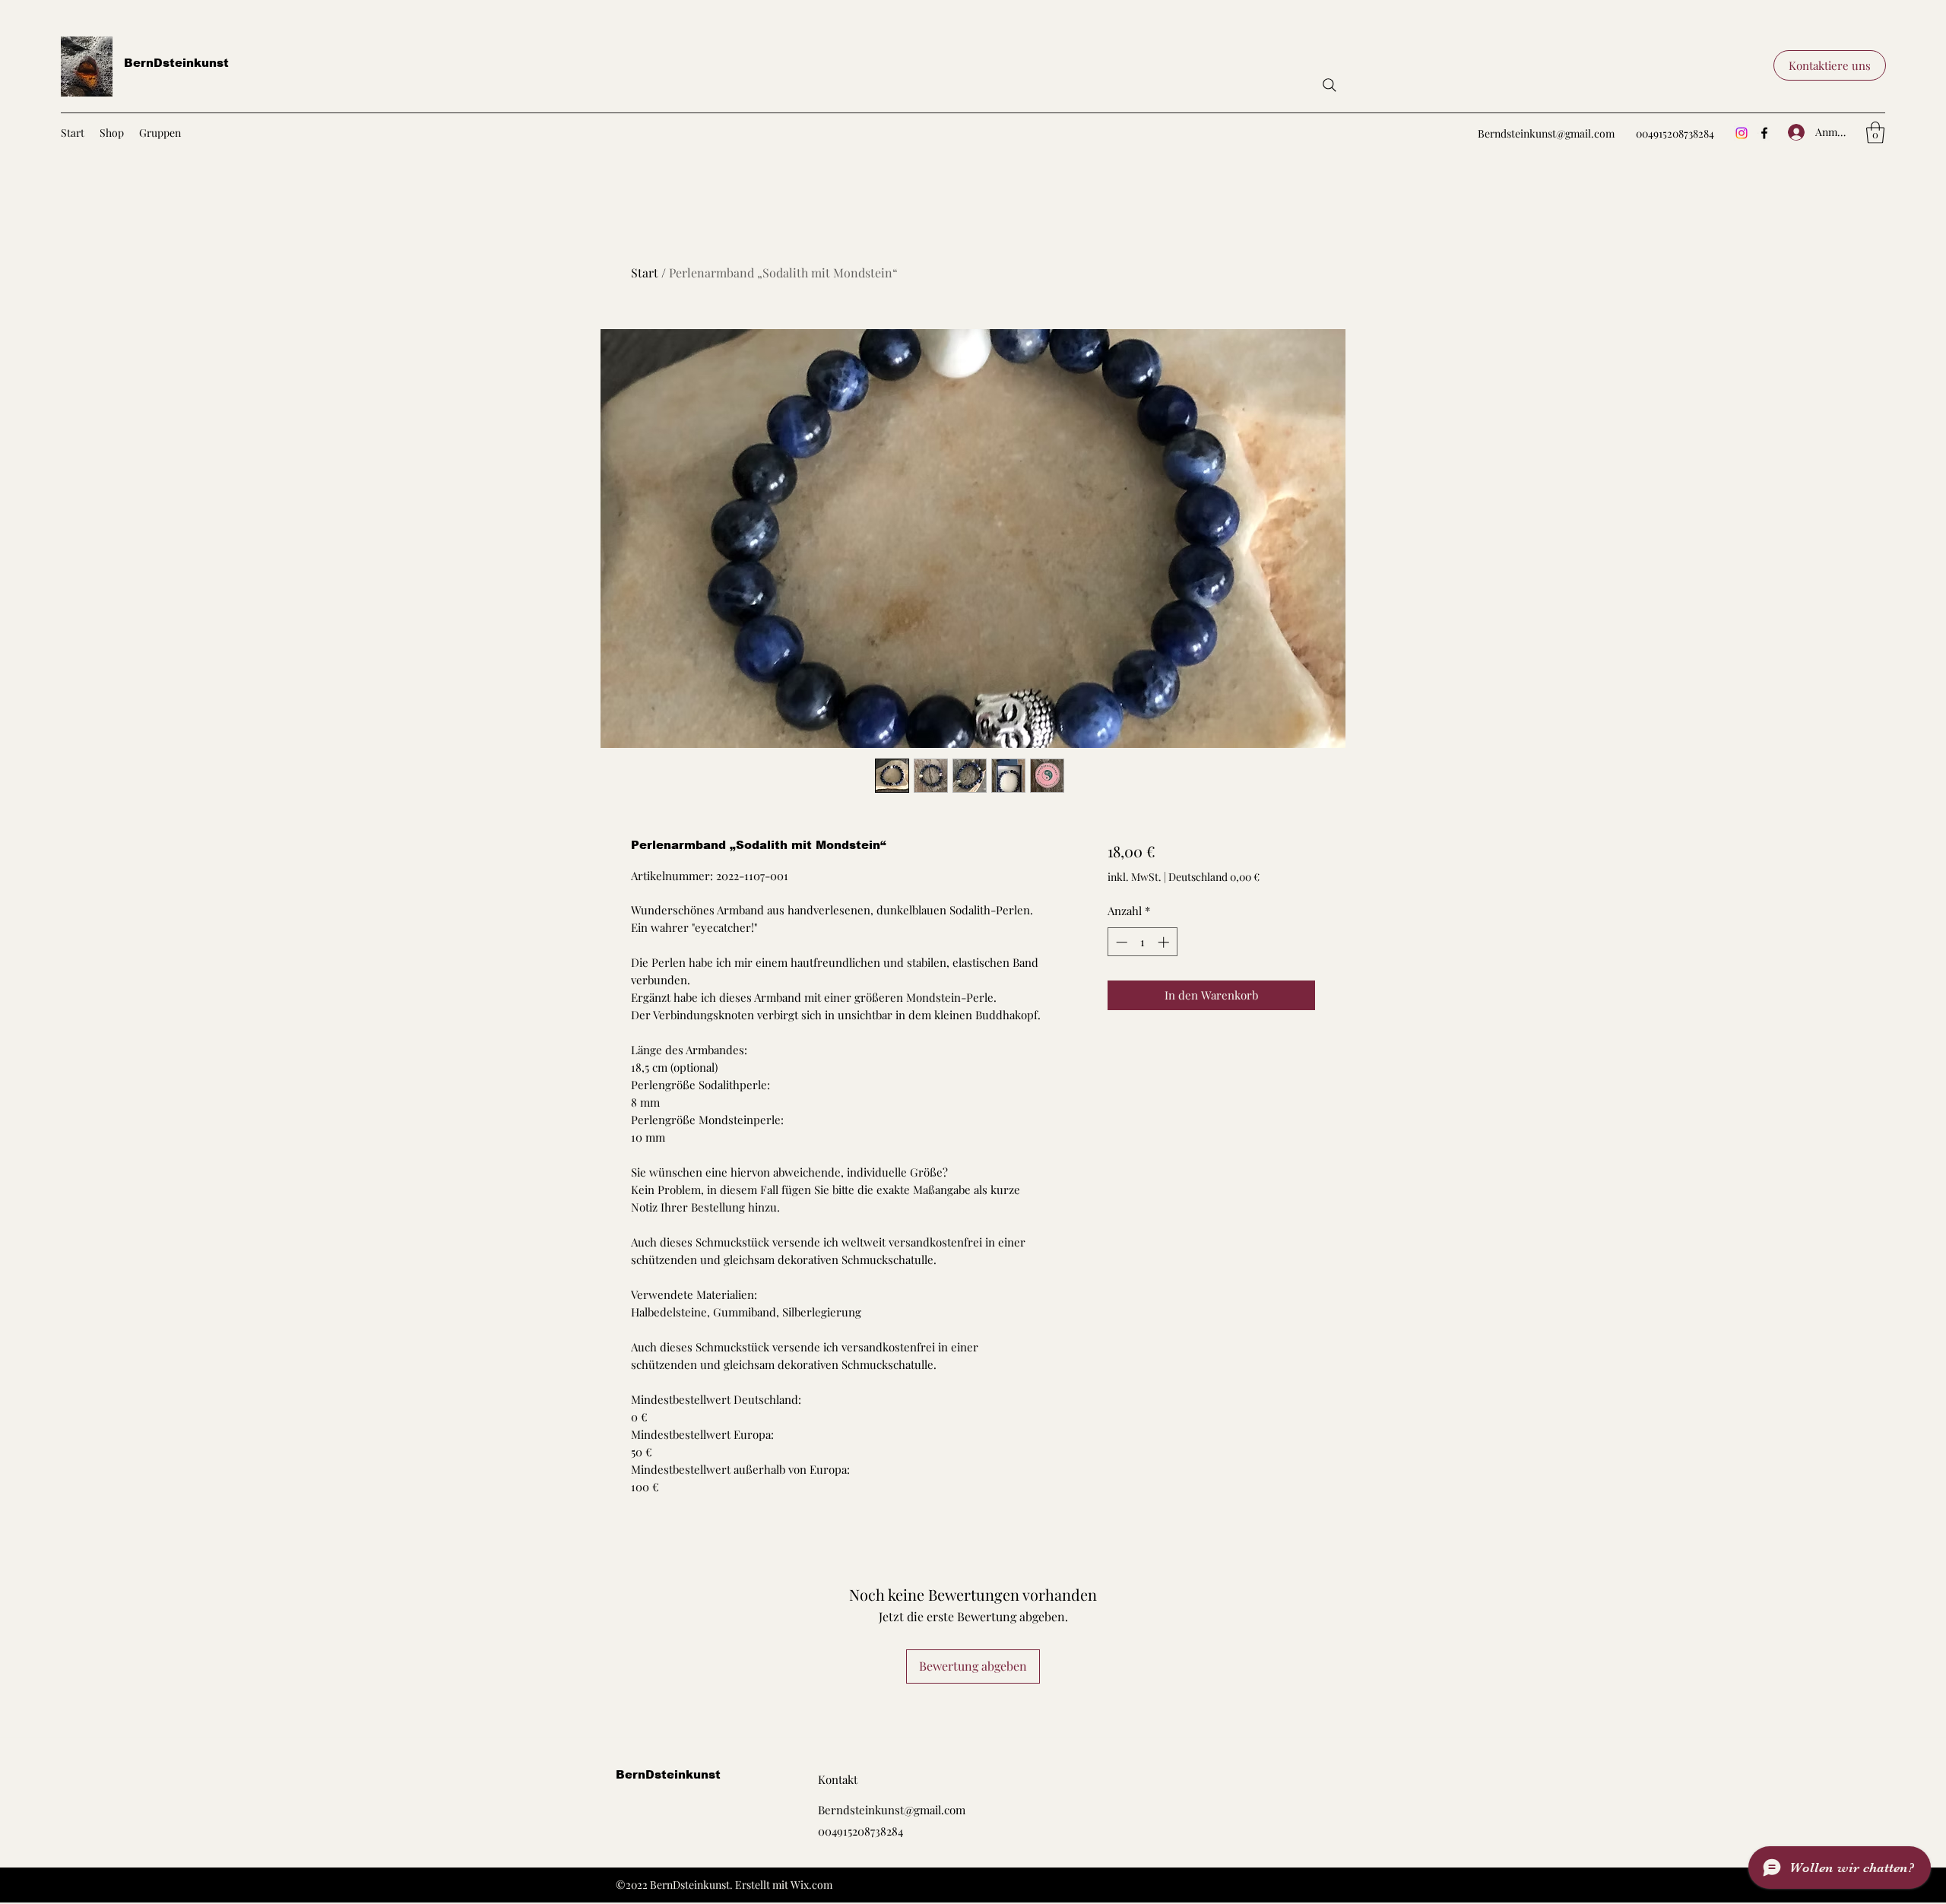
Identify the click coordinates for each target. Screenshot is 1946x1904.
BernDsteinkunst (176, 63)
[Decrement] (1120, 942)
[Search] (1330, 85)
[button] (1830, 65)
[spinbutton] (1142, 942)
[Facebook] (1764, 133)
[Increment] (1165, 942)
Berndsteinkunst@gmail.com (1546, 133)
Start (645, 272)
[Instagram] (1742, 133)
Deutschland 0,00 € (1214, 877)
